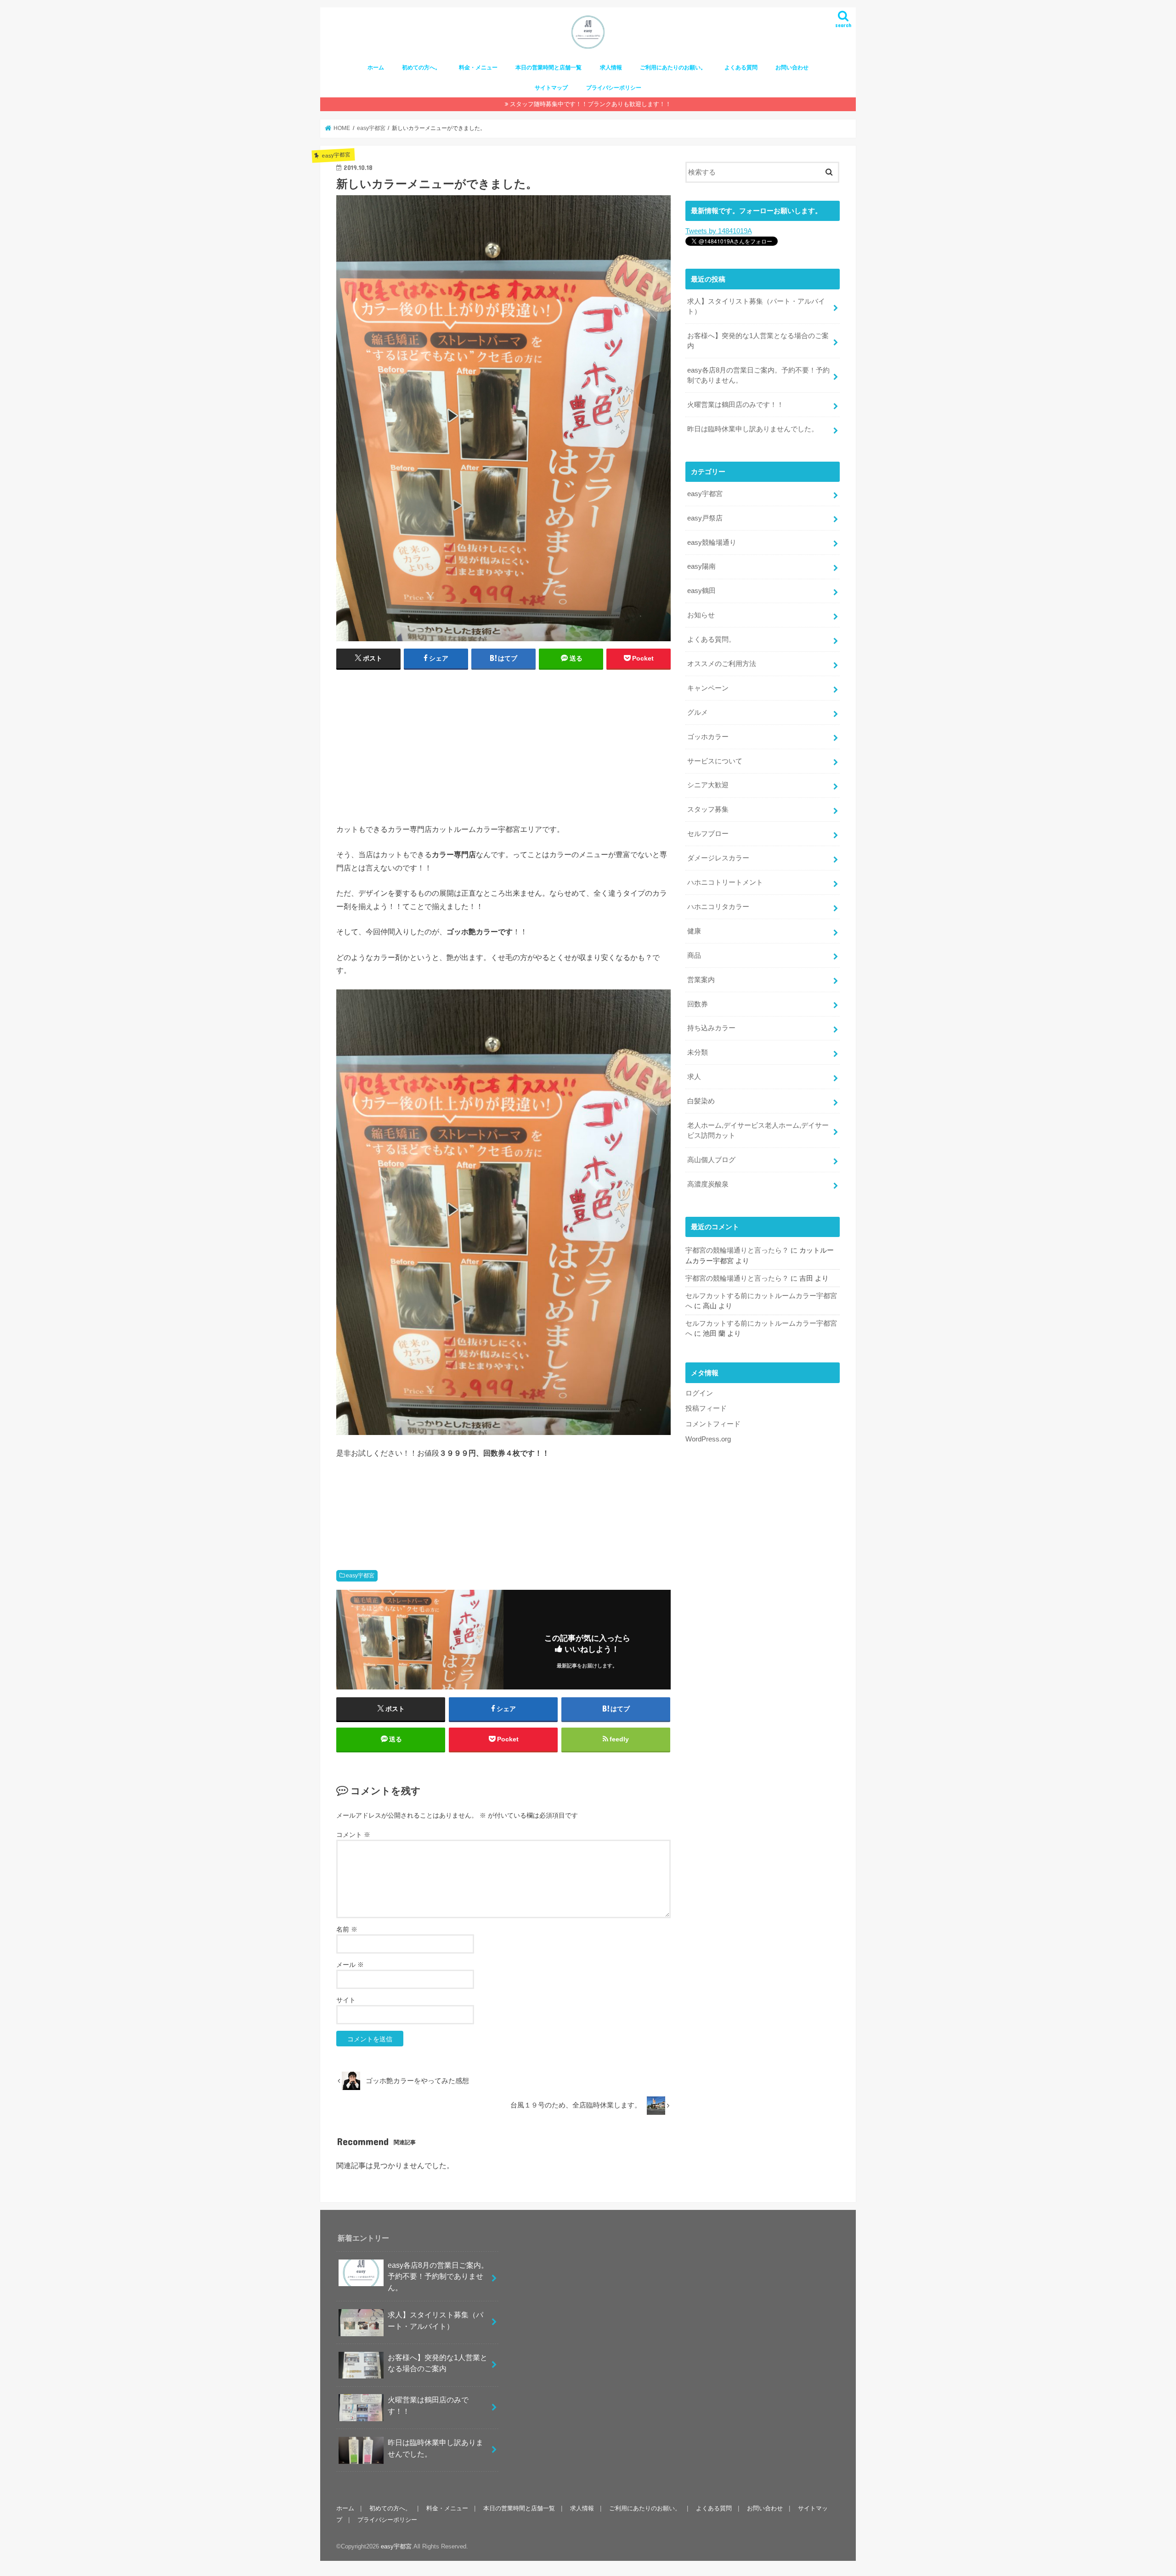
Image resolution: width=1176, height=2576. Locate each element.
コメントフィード (713, 1424)
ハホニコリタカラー (718, 907)
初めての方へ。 (421, 68)
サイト (346, 2000)
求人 (694, 1077)
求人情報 (611, 68)
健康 (694, 931)
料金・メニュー (478, 68)
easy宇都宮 (360, 1576)
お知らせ (701, 615)
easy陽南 (701, 566)
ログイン (699, 1393)
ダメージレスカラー (718, 858)
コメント (353, 1835)
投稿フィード (706, 1408)
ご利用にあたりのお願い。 (673, 68)
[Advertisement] (503, 744)
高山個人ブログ (711, 1160)
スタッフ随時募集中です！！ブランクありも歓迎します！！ (591, 104)
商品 (694, 955)
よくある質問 (741, 68)
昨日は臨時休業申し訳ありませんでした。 (753, 429)
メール (350, 1965)
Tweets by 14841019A (718, 231)
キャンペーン (708, 688)
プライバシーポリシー (614, 88)
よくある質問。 (711, 639)
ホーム (376, 68)
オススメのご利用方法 (722, 664)
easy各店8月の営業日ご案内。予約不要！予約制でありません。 (758, 375)
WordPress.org (708, 1439)
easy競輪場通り (712, 542)
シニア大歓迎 (708, 785)
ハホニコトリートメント (725, 882)
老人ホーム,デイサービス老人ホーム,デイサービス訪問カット (758, 1130)
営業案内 (701, 980)
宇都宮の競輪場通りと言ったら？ (737, 1250)
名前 (347, 1929)
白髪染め (701, 1101)
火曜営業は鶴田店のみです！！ (735, 405)
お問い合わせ (792, 68)
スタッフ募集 (708, 809)
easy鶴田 (701, 591)
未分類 (698, 1052)
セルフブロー (708, 834)
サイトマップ (551, 88)
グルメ (698, 712)
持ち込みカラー (711, 1028)
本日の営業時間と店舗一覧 (548, 68)
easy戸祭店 (705, 518)
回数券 (698, 1004)
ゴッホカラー (708, 737)
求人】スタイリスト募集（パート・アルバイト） (756, 306)
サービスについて (715, 761)
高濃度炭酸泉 (708, 1184)
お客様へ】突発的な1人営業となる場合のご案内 (758, 341)
